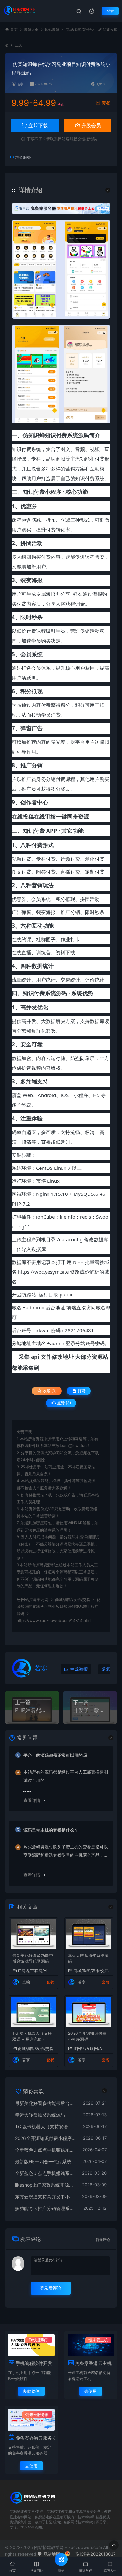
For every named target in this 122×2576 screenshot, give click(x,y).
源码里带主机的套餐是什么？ (51, 1830)
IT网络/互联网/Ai (33, 1970)
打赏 (81, 1391)
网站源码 (52, 30)
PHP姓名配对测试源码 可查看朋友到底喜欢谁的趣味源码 (32, 1710)
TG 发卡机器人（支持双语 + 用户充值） (32, 2036)
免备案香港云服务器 (35, 2438)
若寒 (20, 84)
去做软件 (31, 2391)
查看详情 (32, 1800)
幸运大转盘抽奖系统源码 (88, 1958)
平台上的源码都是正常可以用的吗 (55, 1755)
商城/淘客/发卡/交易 (73, 1600)
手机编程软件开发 (34, 2363)
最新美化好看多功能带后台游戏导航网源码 (33, 1958)
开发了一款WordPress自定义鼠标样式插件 (90, 1710)
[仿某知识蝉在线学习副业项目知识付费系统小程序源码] (61, 269)
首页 (14, 30)
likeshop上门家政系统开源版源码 (45, 2185)
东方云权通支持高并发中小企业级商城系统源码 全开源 (45, 2197)
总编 (26, 1982)
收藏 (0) (49, 1391)
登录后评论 (51, 2288)
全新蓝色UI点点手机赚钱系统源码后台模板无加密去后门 (45, 2150)
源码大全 (31, 30)
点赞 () (63, 1403)
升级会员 (90, 125)
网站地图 (51, 2554)
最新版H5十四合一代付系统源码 (45, 2162)
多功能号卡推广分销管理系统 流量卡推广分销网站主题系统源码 (46, 2208)
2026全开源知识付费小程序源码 (87, 2036)
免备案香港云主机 (93, 2363)
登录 (110, 11)
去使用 (91, 2391)
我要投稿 (109, 30)
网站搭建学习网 (35, 1600)
